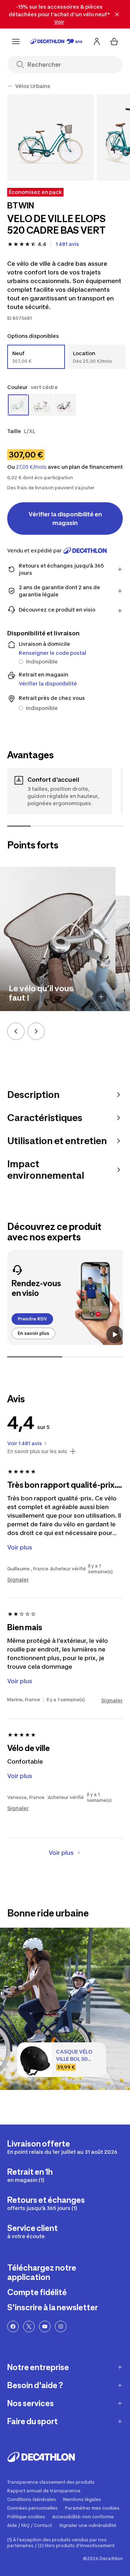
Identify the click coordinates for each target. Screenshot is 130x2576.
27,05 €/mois (31, 467)
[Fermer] (117, 14)
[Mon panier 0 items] (114, 41)
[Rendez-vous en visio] (67, 1297)
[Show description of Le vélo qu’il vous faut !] (101, 997)
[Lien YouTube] (45, 2326)
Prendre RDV (32, 1319)
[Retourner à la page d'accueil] (56, 41)
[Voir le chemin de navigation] (10, 86)
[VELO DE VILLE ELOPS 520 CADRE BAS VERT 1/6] (51, 137)
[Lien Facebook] (13, 2326)
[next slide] (36, 1031)
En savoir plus (33, 1333)
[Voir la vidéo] (115, 1335)
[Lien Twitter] (29, 2326)
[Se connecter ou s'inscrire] (97, 41)
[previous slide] (16, 1031)
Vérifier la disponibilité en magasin (65, 519)
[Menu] (16, 41)
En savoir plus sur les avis (37, 1451)
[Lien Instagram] (61, 2326)
